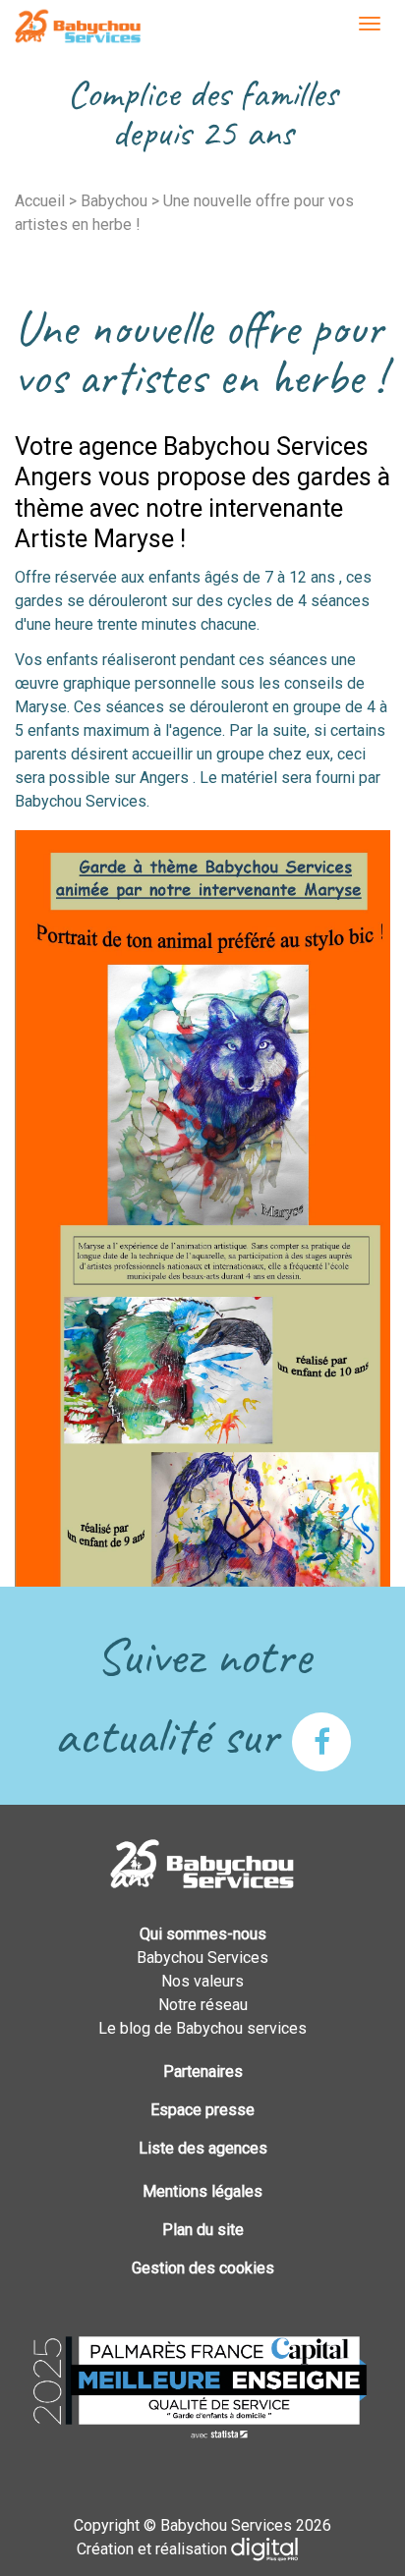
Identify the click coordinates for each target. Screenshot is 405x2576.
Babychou (114, 201)
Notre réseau (203, 2005)
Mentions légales (202, 2191)
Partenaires (203, 2072)
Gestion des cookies (203, 2268)
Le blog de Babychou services (202, 2028)
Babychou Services (78, 28)
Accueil (40, 201)
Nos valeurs (202, 1981)
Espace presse (202, 2110)
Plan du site (203, 2230)
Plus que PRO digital (280, 2549)
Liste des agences (203, 2148)
